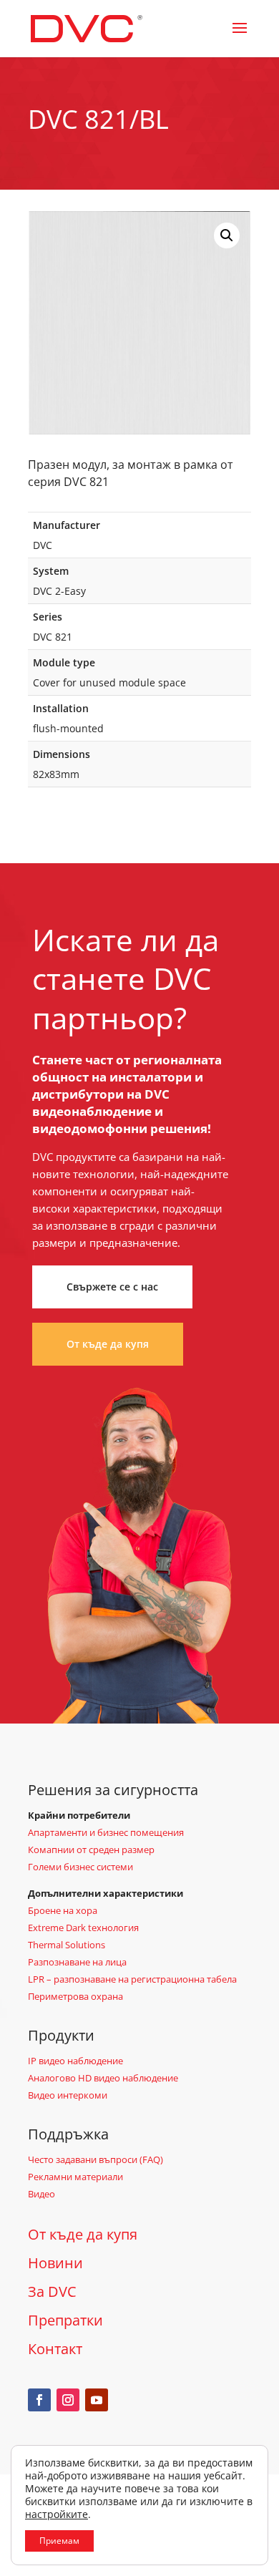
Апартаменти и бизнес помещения (106, 1832)
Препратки (65, 2320)
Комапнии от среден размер (91, 1850)
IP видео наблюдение (75, 2061)
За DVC (52, 2291)
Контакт (55, 2349)
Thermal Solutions (67, 1945)
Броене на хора (63, 1910)
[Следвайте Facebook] (39, 2400)
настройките (57, 2514)
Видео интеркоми (68, 2095)
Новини (55, 2263)
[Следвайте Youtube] (97, 2400)
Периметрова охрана (75, 1996)
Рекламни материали (75, 2177)
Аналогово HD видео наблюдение (103, 2078)
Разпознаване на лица (77, 1962)
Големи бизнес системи (80, 1867)
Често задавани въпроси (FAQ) (96, 2159)
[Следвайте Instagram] (68, 2400)
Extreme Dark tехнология (83, 1928)
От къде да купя (108, 1344)
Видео (41, 2194)
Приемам (59, 2541)
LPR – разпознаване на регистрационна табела (132, 1979)
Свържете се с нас (112, 1287)
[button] (227, 235)
